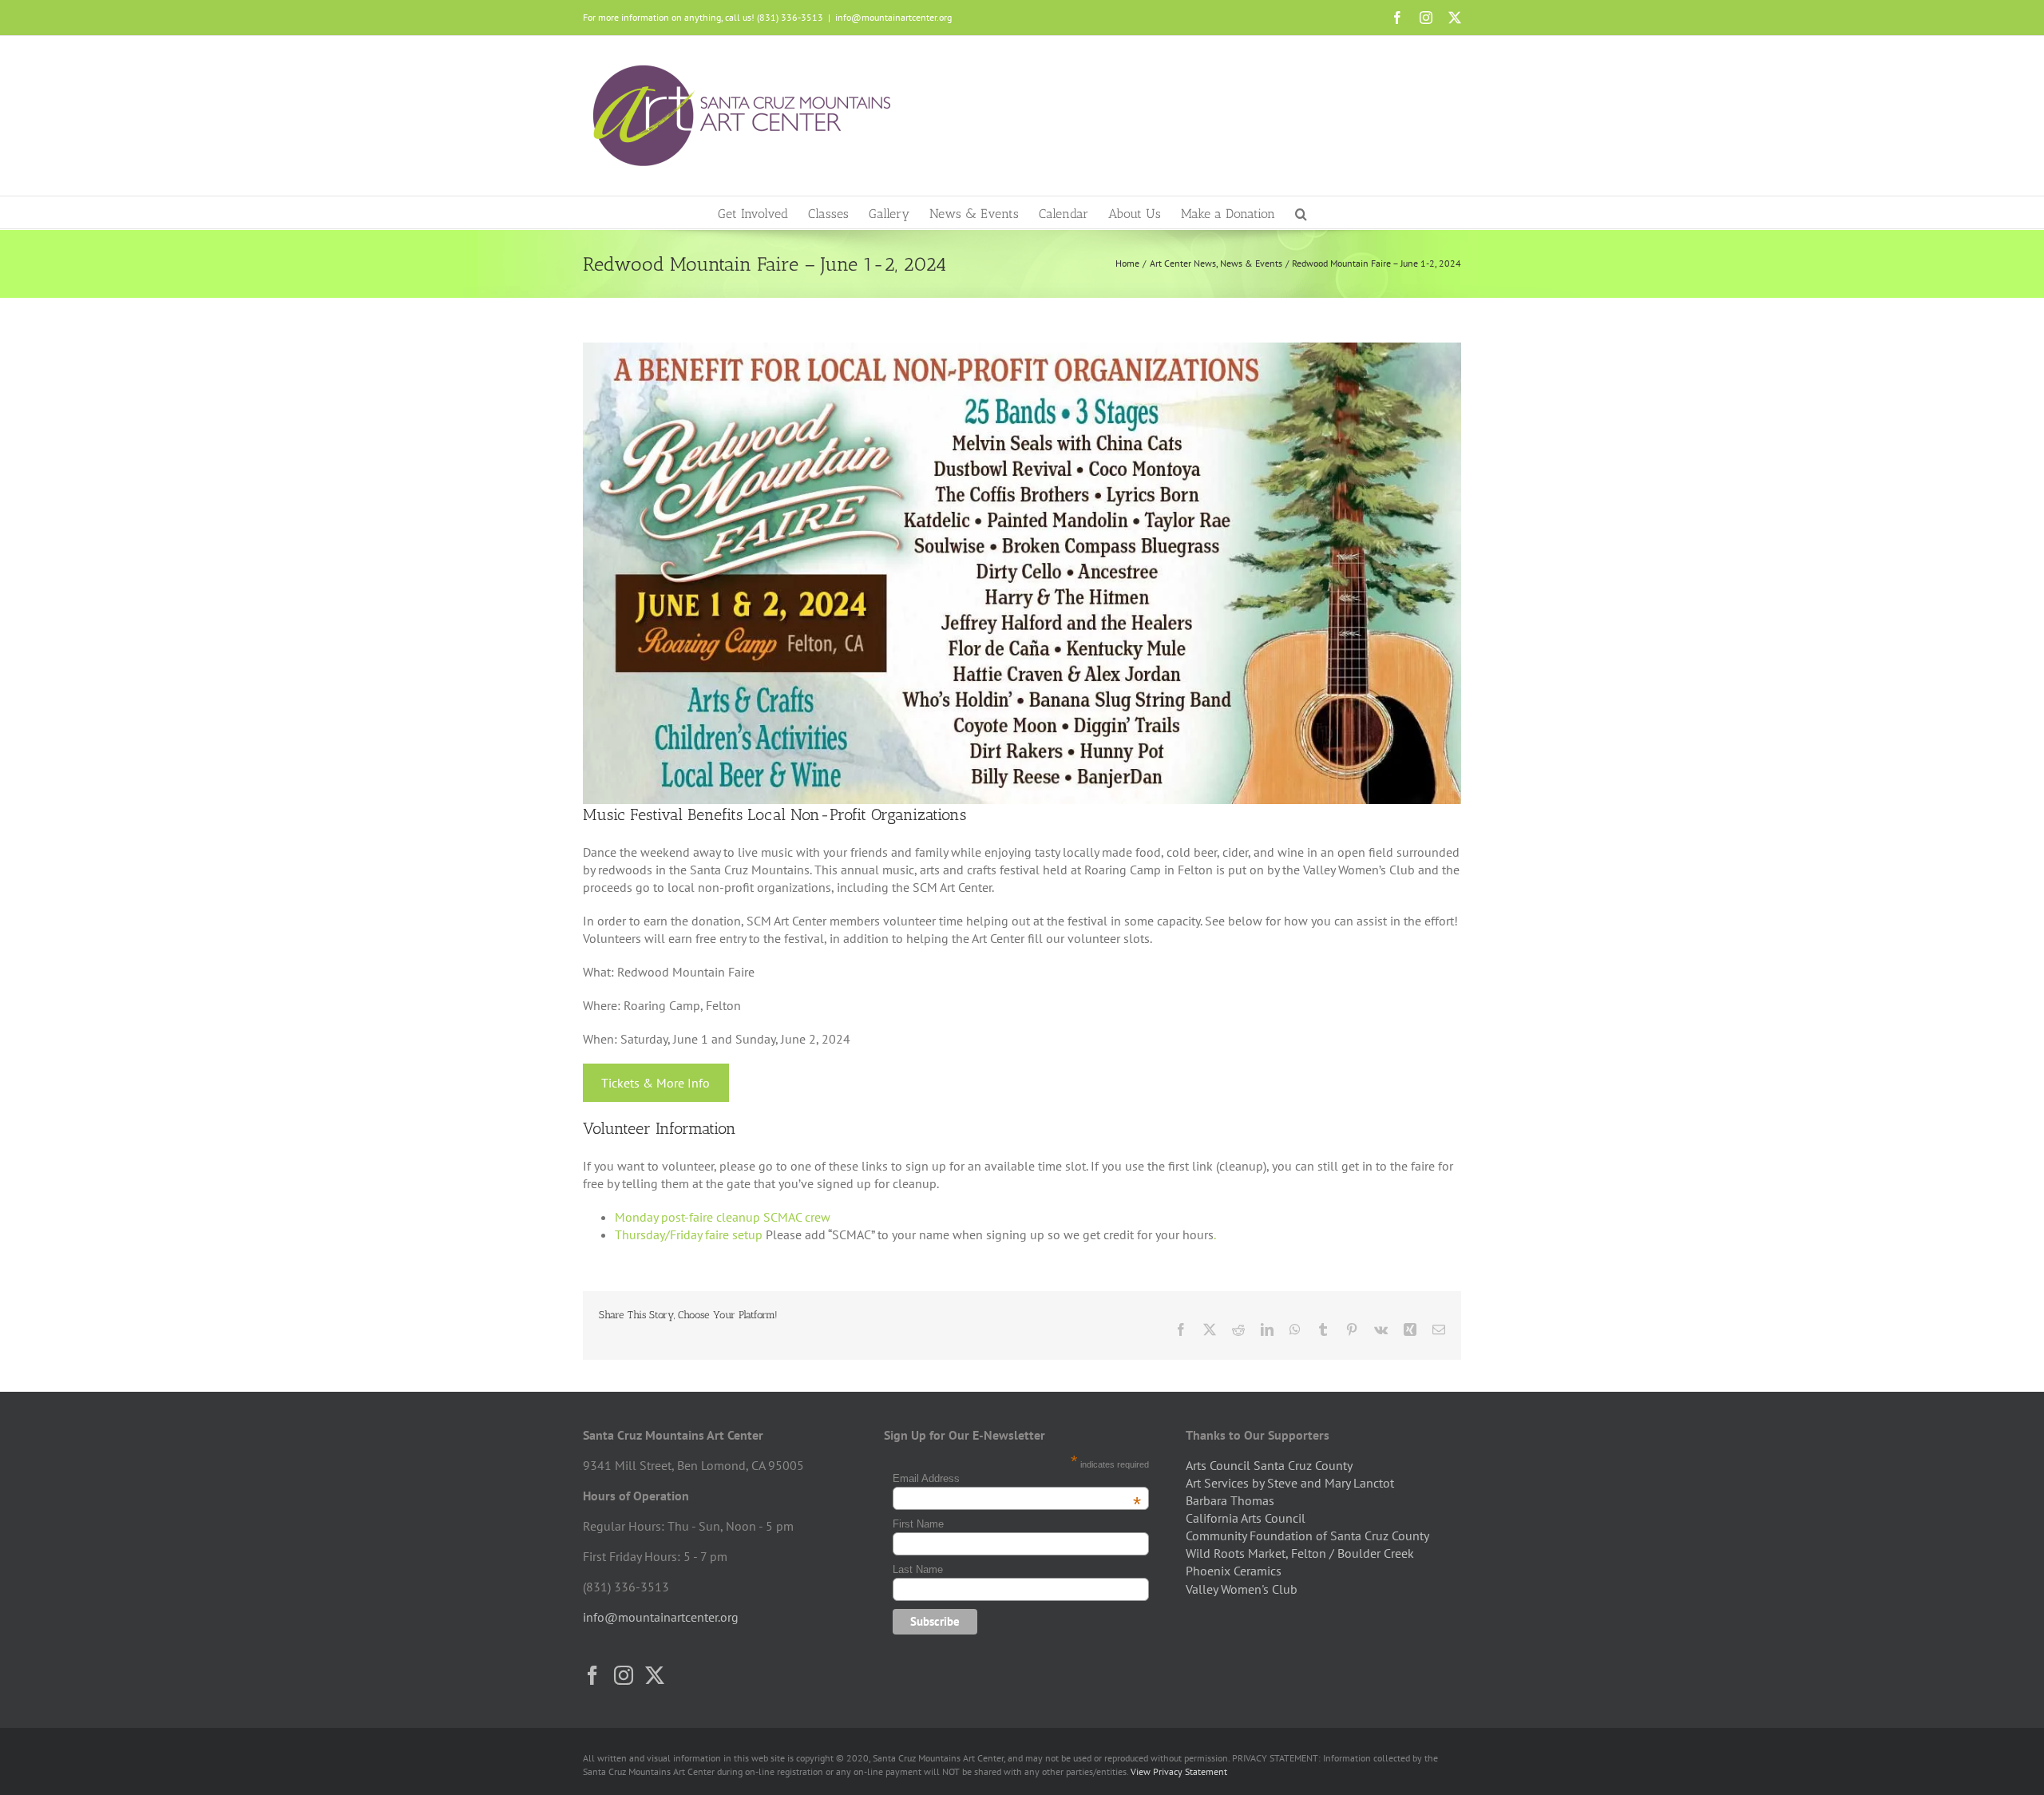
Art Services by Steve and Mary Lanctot (1290, 1483)
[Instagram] (624, 1675)
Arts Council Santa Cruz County (1269, 1465)
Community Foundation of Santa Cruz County (1307, 1535)
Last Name (918, 1569)
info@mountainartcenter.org (893, 17)
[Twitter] (655, 1675)
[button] (1301, 212)
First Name (918, 1524)
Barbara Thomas (1230, 1500)
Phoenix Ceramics (1234, 1571)
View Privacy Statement (1179, 1771)
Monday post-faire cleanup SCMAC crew (723, 1217)
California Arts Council (1246, 1518)
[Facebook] (592, 1675)
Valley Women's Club (1242, 1589)
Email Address (1017, 1478)
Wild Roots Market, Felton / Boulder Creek (1300, 1553)
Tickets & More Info (656, 1083)
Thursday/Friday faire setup (689, 1234)
